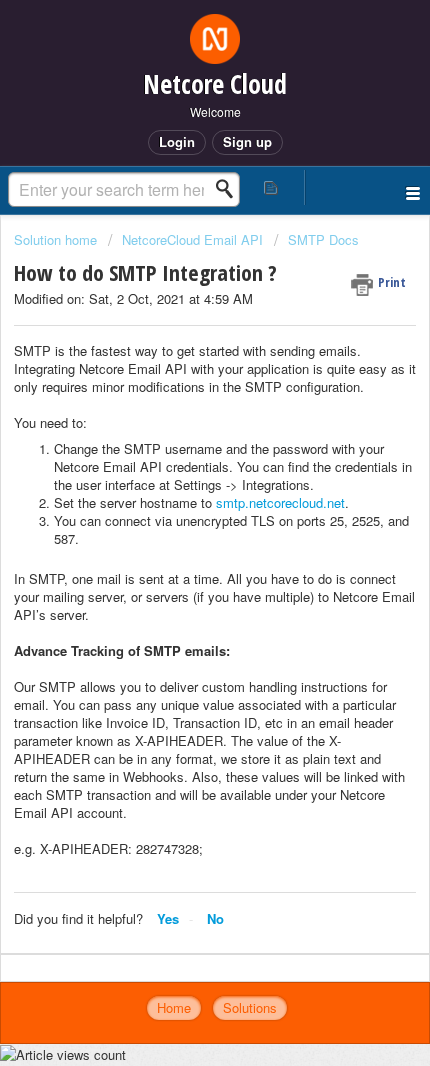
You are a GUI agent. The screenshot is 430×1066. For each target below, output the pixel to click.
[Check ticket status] (271, 187)
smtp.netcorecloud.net (280, 502)
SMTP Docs (323, 239)
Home (174, 1007)
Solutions (250, 1007)
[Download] (178, 519)
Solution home (57, 239)
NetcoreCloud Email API (192, 239)
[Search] (230, 189)
